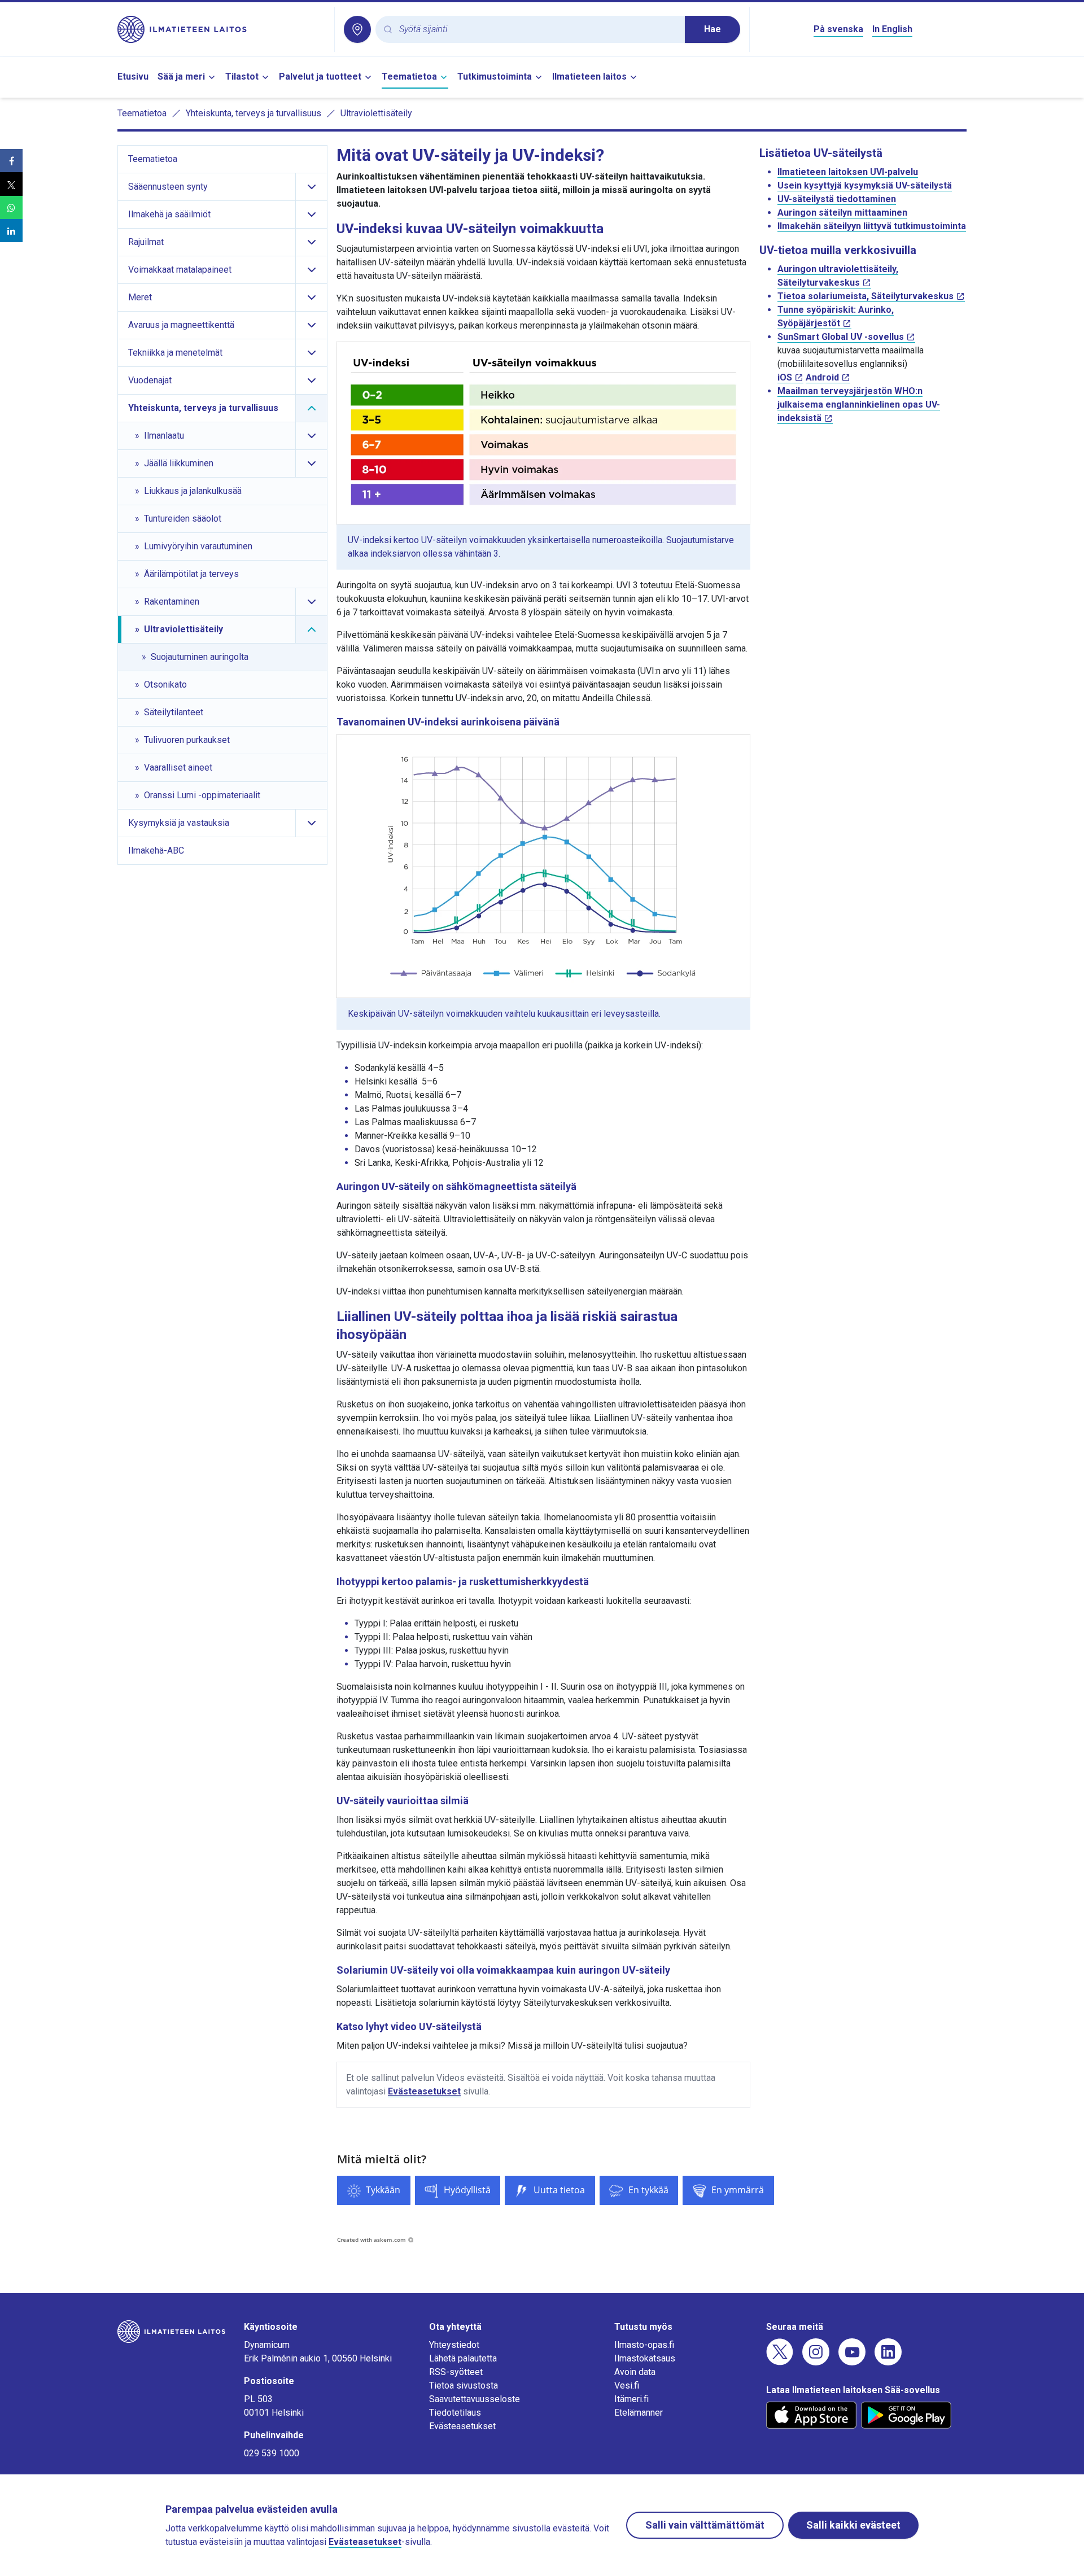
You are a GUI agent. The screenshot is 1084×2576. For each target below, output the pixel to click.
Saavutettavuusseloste (475, 2399)
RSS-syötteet (456, 2372)
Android (822, 377)
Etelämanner (639, 2413)
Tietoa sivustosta (464, 2385)
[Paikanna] (357, 29)
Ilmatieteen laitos (589, 76)
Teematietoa (409, 76)
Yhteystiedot (454, 2345)
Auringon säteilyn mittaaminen (842, 213)
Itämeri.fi (631, 2399)
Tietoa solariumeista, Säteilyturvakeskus (866, 296)
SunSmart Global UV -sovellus (841, 337)
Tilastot (242, 76)
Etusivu (133, 76)
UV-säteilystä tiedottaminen (837, 199)
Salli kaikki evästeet (853, 2525)
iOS (785, 377)
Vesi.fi (627, 2385)
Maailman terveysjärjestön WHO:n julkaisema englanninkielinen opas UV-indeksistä (859, 404)
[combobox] (537, 30)
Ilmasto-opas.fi (644, 2345)
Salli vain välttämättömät (705, 2525)
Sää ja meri (181, 76)
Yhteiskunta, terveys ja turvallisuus (253, 113)
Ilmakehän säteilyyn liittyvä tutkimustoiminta (872, 226)
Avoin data (635, 2372)
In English (892, 29)
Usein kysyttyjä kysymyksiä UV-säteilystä (865, 185)
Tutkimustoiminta (495, 76)
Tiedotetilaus (455, 2413)
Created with (371, 2240)
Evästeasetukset (424, 2091)
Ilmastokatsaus (645, 2358)
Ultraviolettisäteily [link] (376, 113)
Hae (713, 29)
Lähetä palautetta (463, 2358)
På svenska (838, 29)
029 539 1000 (272, 2453)
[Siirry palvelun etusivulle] (221, 29)
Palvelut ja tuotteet (320, 76)
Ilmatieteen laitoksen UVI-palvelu (848, 172)
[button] (11, 161)
